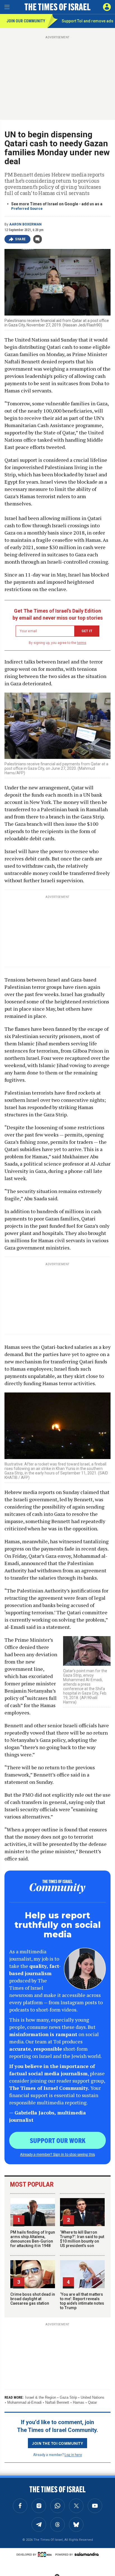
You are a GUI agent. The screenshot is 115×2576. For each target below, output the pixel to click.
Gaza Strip (68, 2397)
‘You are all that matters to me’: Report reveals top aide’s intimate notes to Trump (82, 2301)
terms (82, 643)
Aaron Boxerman (25, 224)
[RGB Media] (46, 2554)
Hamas (79, 2402)
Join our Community (26, 21)
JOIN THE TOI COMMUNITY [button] (57, 2443)
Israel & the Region (41, 2397)
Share (21, 239)
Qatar (92, 2402)
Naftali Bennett (57, 2402)
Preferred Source (27, 209)
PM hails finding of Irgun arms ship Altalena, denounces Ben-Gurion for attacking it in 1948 (33, 2239)
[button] (107, 7)
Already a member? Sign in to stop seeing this (57, 2154)
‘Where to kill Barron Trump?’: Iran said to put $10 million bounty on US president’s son (82, 2239)
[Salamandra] (87, 2554)
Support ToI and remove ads (88, 21)
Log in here (73, 2454)
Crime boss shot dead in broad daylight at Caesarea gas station (33, 2299)
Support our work (58, 2140)
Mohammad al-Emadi (24, 2402)
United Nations (93, 2397)
